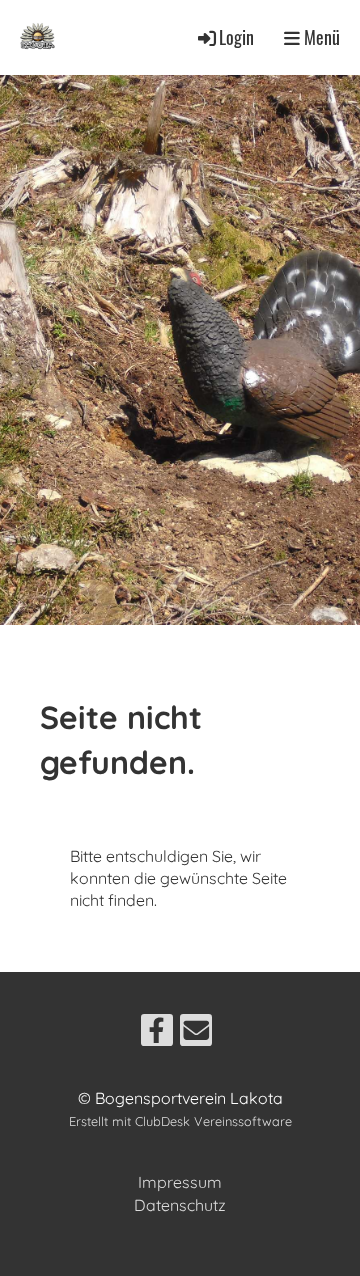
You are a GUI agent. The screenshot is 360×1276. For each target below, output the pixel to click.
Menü (320, 37)
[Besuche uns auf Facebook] (157, 1034)
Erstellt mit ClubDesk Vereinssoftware (180, 1121)
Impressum (180, 1182)
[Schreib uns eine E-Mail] (196, 1034)
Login (236, 37)
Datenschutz (180, 1205)
